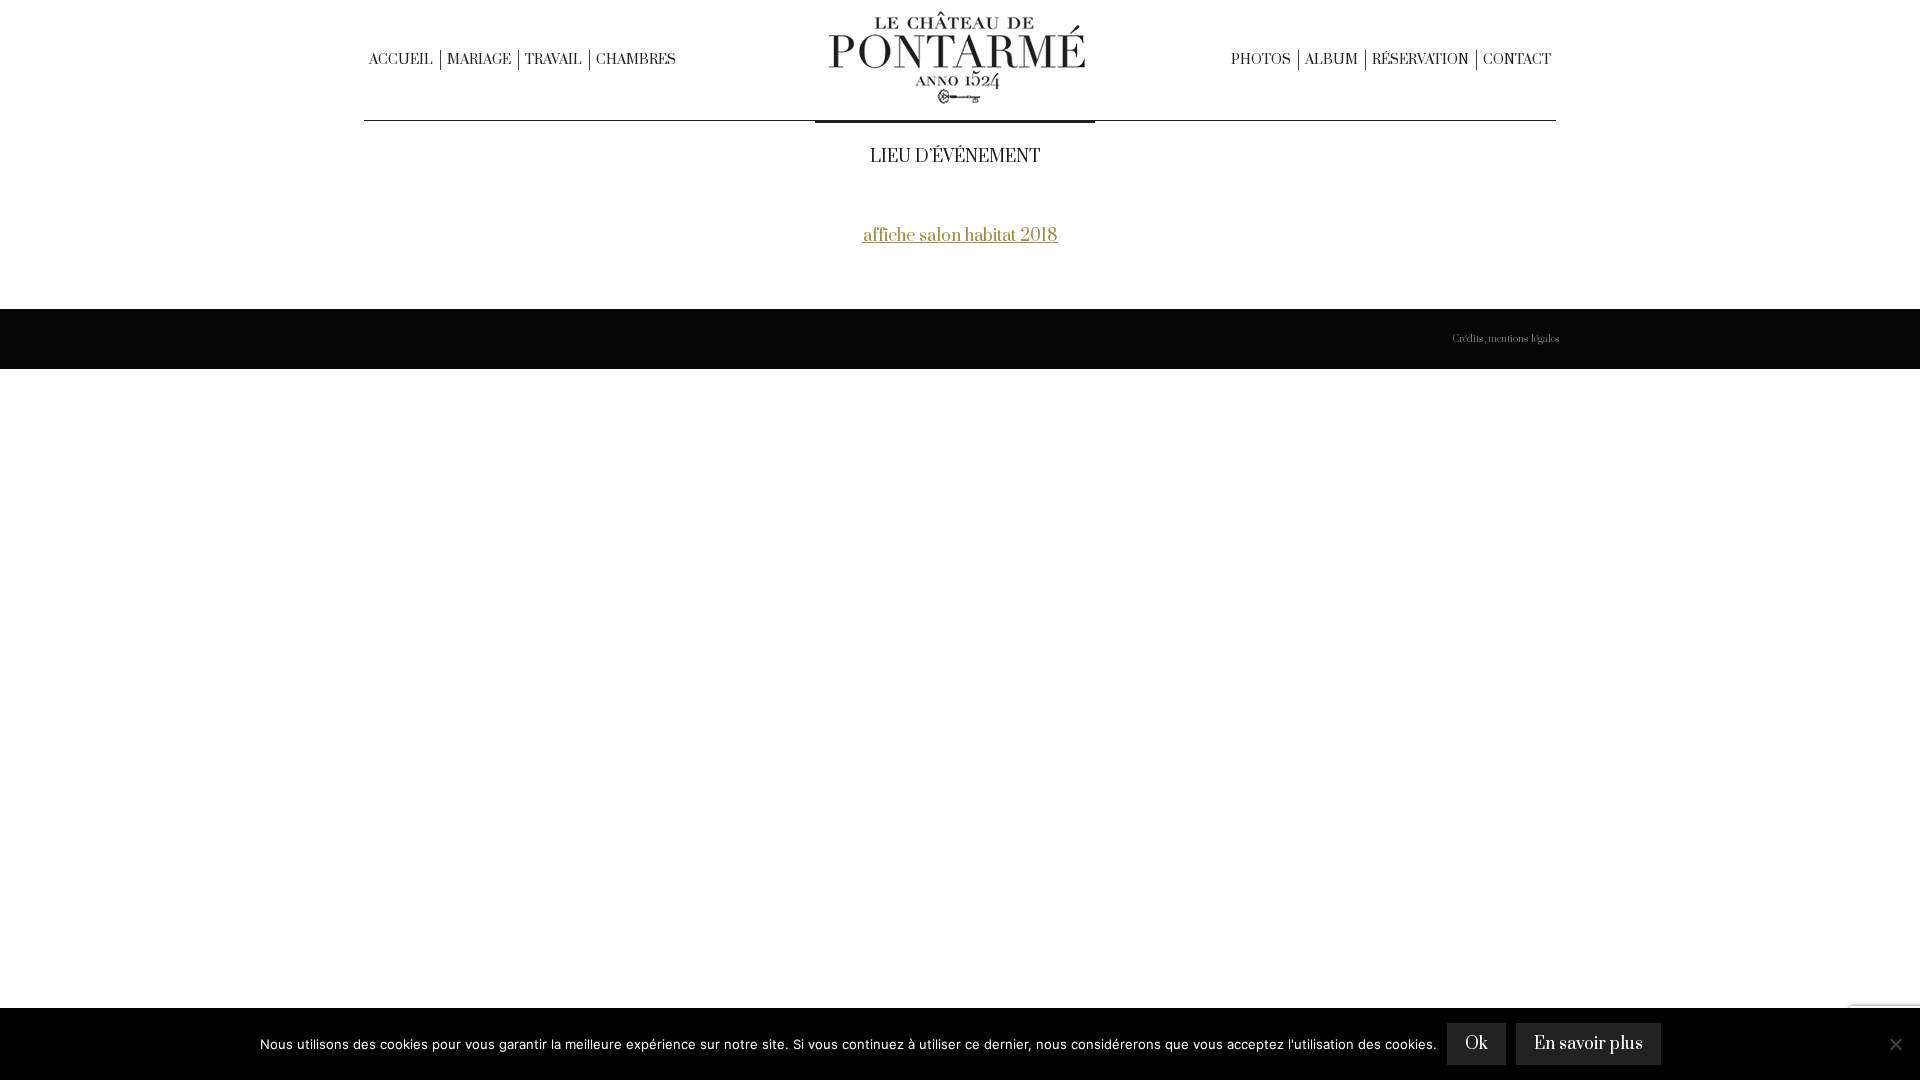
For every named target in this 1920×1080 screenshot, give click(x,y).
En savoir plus (1588, 1044)
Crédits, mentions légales (1506, 339)
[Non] (1895, 1044)
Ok (1476, 1044)
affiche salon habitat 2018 (960, 236)
